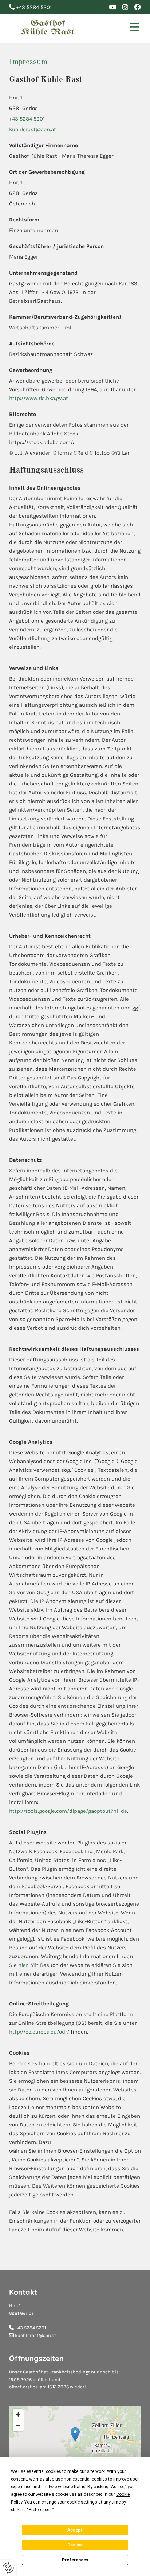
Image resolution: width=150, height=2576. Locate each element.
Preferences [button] (40, 2510)
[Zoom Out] (18, 2426)
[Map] (75, 2442)
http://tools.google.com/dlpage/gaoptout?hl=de (68, 1811)
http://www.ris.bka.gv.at (39, 398)
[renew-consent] (8, 2568)
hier (23, 1965)
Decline (75, 2545)
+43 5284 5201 (27, 119)
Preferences (75, 2560)
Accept (75, 2530)
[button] (119, 28)
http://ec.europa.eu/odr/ (39, 2032)
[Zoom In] (18, 2415)
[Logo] (48, 28)
